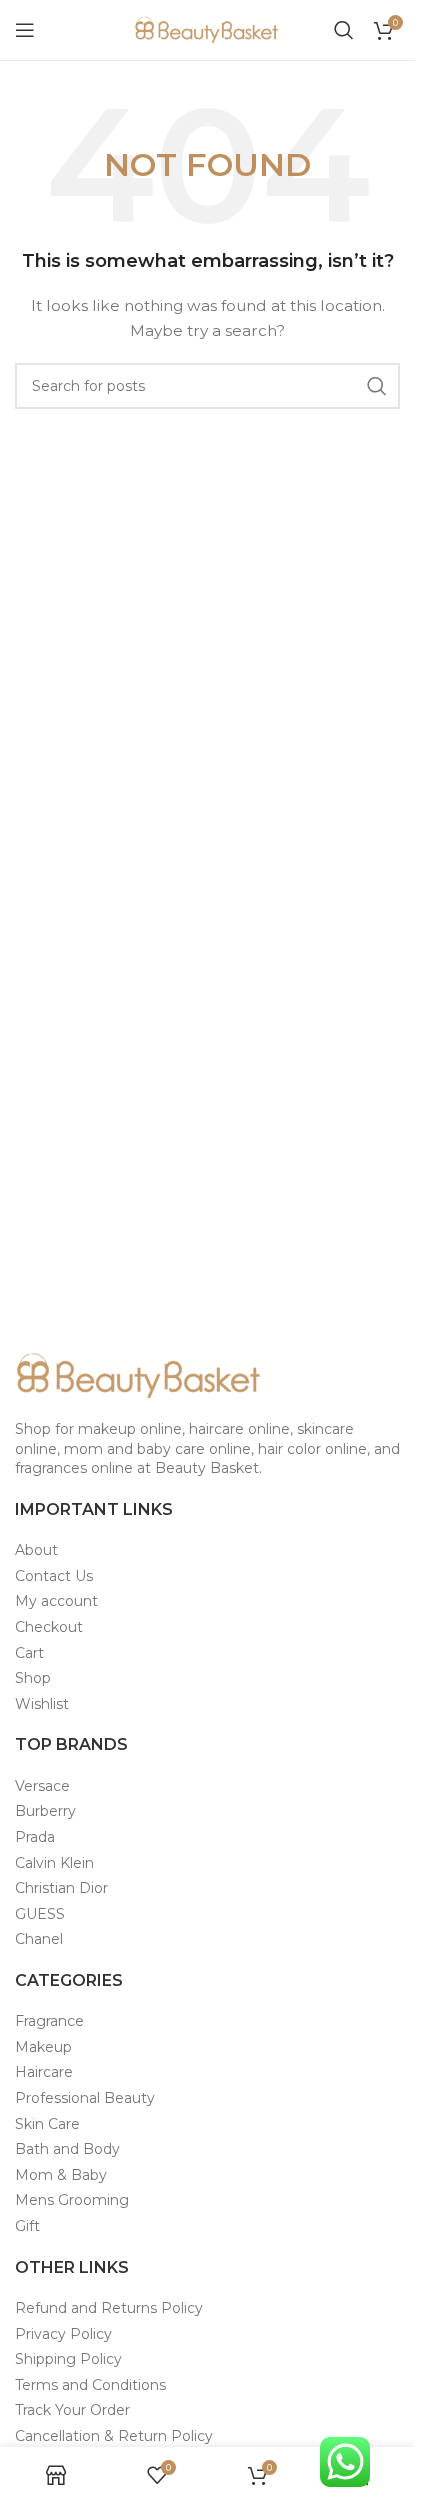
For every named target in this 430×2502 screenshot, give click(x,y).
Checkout (49, 1627)
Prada (35, 1837)
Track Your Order (72, 2410)
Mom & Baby (61, 2175)
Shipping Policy (68, 2359)
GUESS (40, 1914)
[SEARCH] (377, 386)
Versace (42, 1786)
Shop (33, 1678)
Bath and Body (67, 2149)
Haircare (44, 2072)
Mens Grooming (72, 2200)
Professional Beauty (85, 2098)
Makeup (43, 2047)
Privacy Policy (63, 2334)
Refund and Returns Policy (109, 2308)
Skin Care (47, 2124)
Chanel (39, 1939)
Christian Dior (61, 1888)
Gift (27, 2226)
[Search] (344, 30)
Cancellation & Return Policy (114, 2436)
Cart (29, 1653)
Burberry (45, 1811)
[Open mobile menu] (25, 30)
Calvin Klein (54, 1863)
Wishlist (42, 1704)
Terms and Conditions (90, 2385)
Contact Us (54, 1576)
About (36, 1550)
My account (56, 1601)
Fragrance (49, 2021)
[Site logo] (208, 29)
